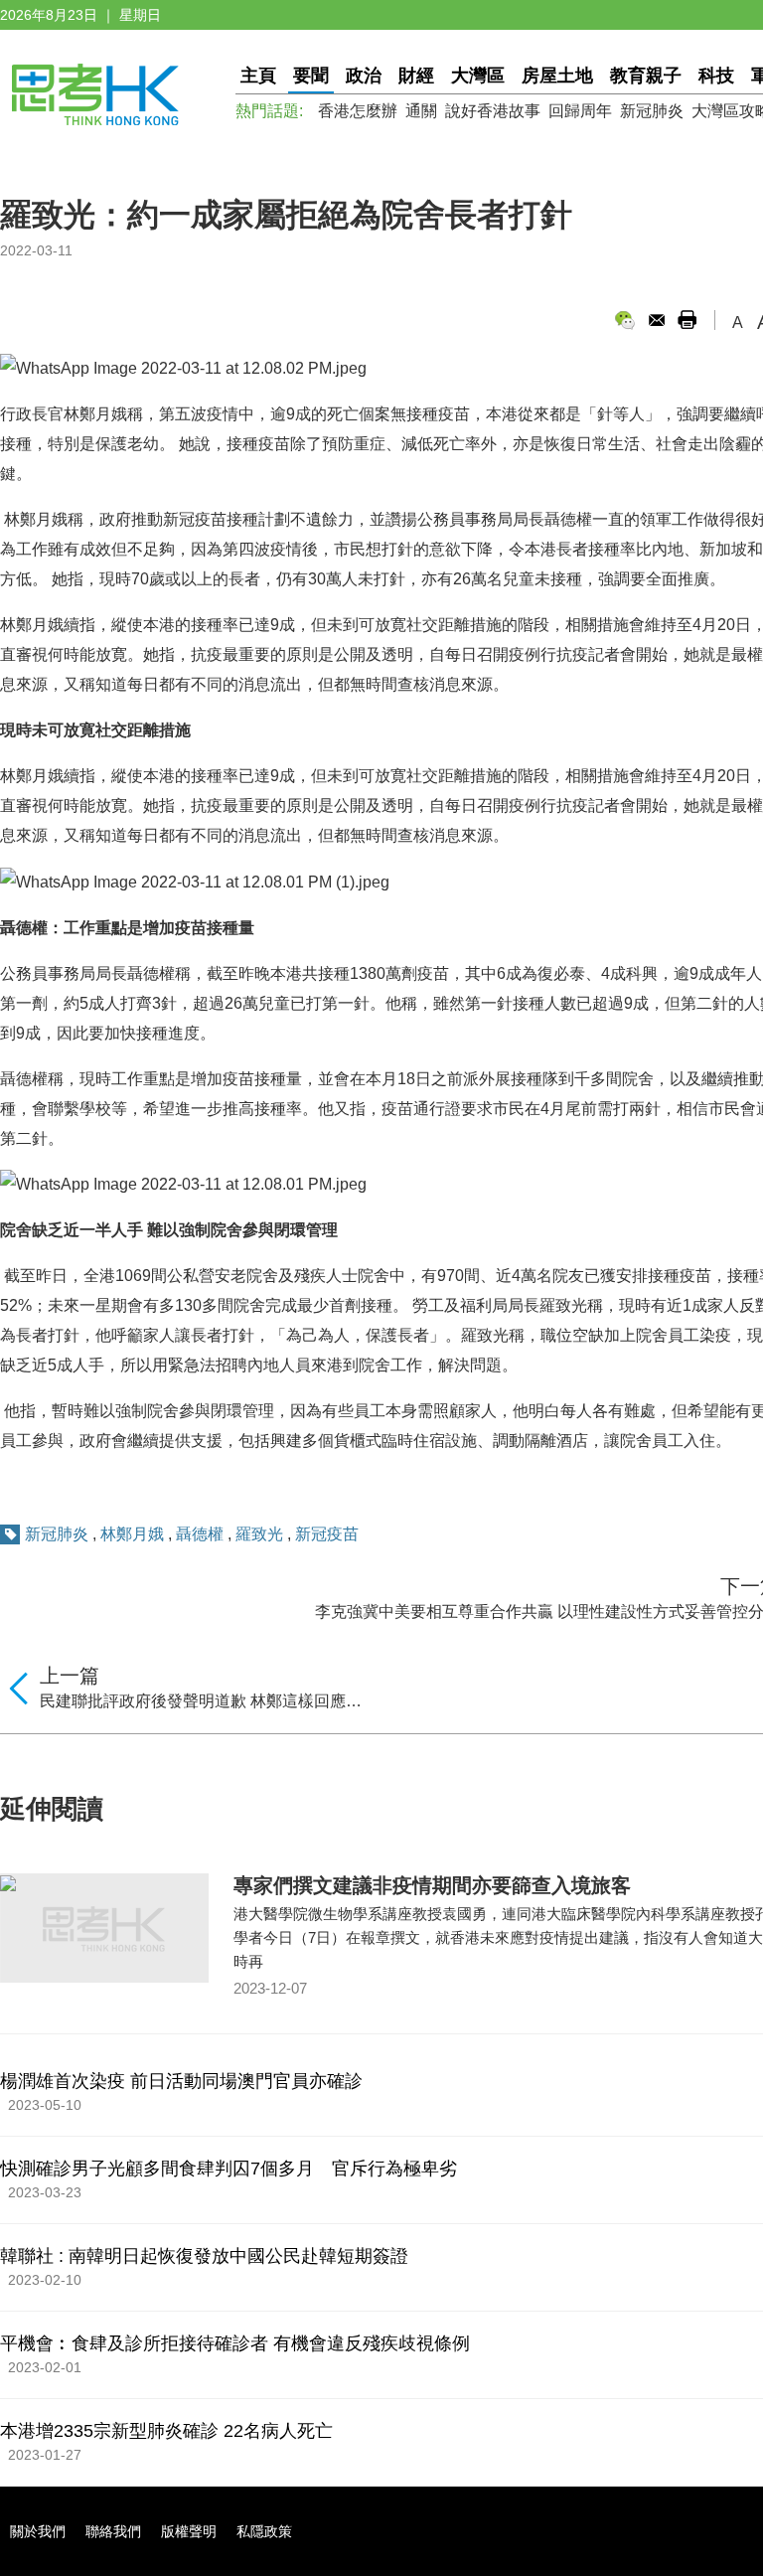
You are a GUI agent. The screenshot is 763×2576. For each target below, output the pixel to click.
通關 (421, 111)
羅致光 (259, 1534)
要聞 (311, 76)
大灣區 (478, 76)
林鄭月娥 (132, 1534)
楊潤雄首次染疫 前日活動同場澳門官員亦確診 (181, 2081)
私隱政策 (264, 2531)
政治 (364, 76)
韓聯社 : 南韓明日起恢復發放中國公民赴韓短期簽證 (204, 2256)
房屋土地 (557, 76)
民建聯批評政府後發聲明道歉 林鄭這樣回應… (201, 1701)
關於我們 (38, 2531)
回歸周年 (580, 111)
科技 (716, 76)
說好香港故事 (493, 111)
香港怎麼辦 (358, 111)
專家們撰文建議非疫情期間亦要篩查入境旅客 (432, 1885)
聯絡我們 (113, 2531)
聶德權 (200, 1534)
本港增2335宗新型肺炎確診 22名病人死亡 (166, 2431)
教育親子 (646, 76)
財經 (416, 76)
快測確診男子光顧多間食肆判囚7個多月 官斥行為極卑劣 (229, 2169)
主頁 (258, 76)
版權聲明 (189, 2531)
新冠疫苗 (327, 1534)
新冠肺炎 (652, 111)
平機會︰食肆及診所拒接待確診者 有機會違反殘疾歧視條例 (235, 2343)
